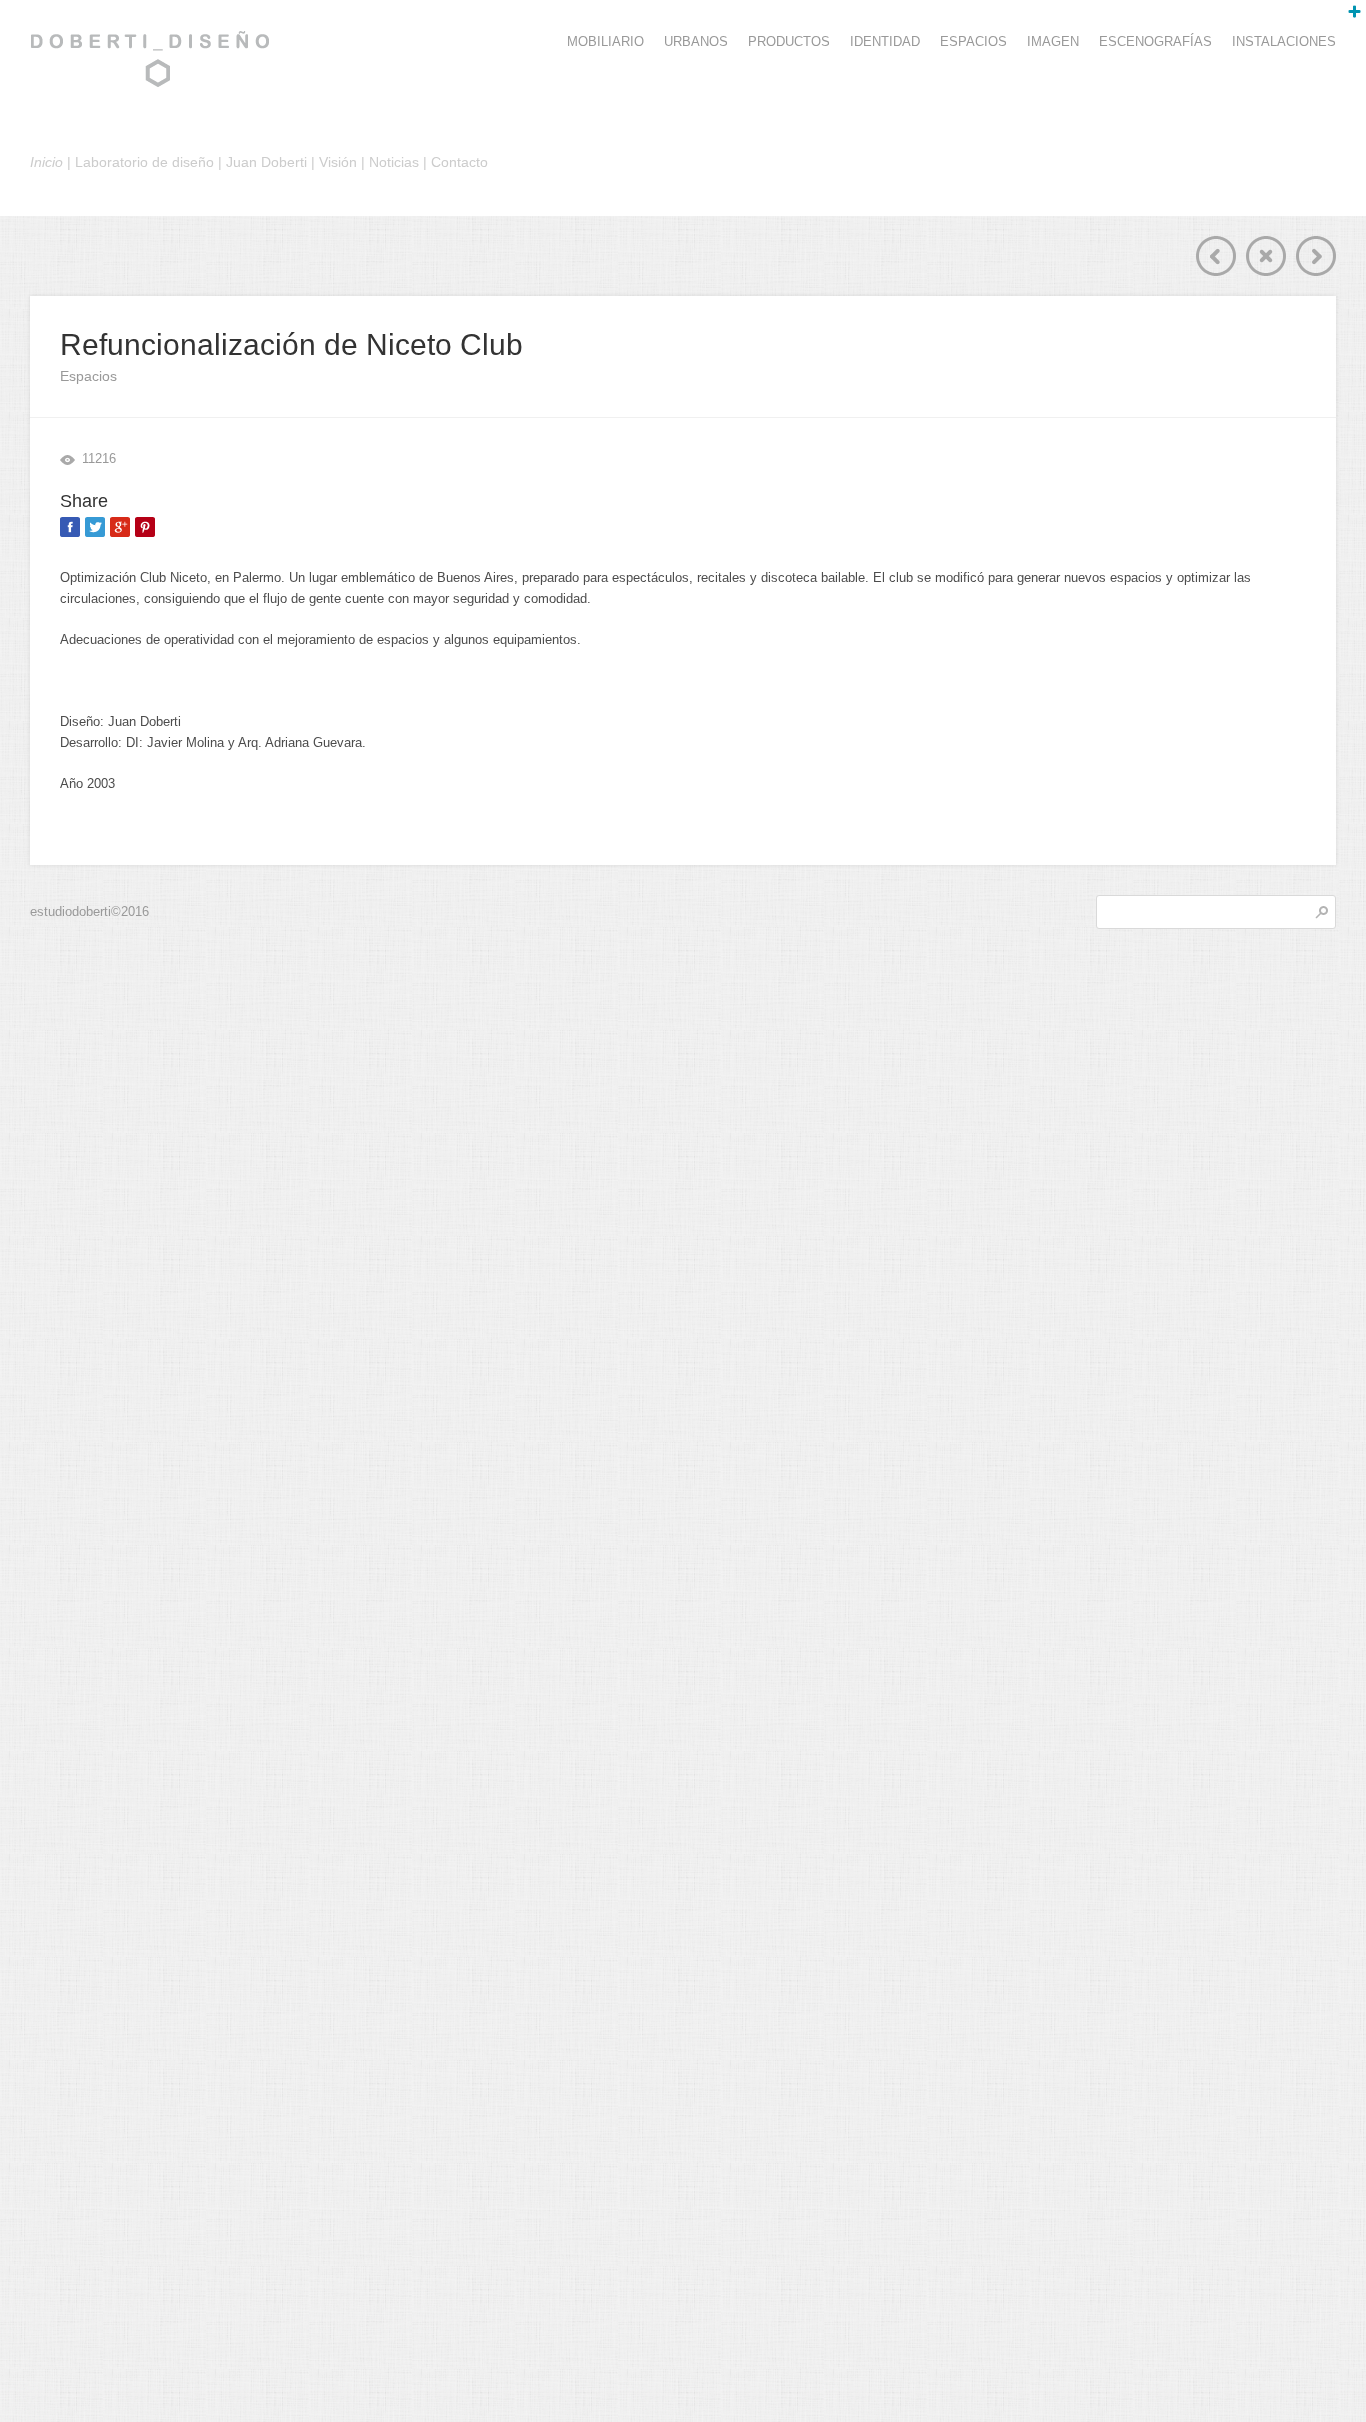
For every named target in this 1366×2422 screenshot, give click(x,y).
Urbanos (696, 41)
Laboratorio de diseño (144, 162)
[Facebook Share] (70, 527)
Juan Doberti (266, 162)
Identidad (885, 41)
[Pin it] (145, 527)
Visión (338, 162)
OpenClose (1346, 20)
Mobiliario (605, 41)
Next (1316, 256)
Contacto (459, 162)
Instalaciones (1284, 41)
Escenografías (1155, 41)
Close (1266, 256)
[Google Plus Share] (120, 527)
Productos (789, 41)
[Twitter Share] (95, 527)
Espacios (973, 41)
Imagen (1053, 41)
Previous (1216, 256)
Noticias (394, 162)
